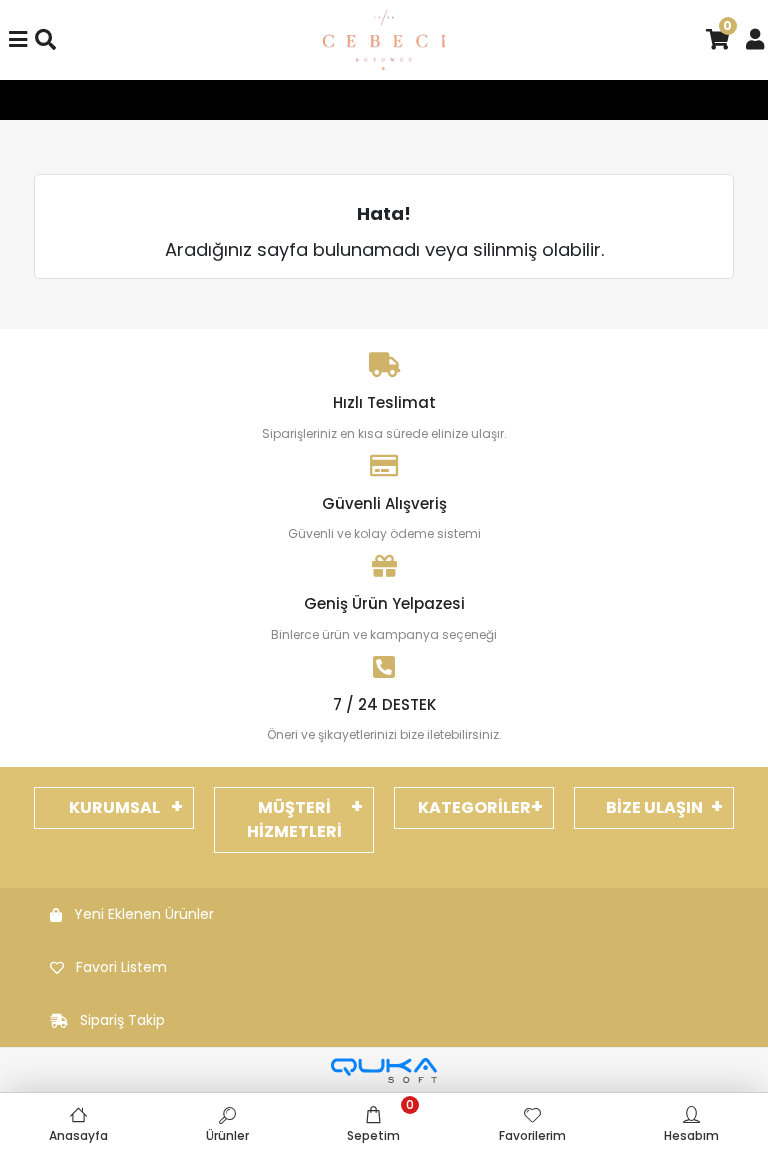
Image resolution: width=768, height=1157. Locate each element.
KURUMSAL (114, 807)
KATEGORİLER (474, 807)
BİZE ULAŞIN (654, 807)
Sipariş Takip (122, 1020)
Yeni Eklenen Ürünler (144, 914)
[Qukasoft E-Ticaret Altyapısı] (384, 1070)
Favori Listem (121, 967)
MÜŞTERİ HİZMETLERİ (294, 819)
